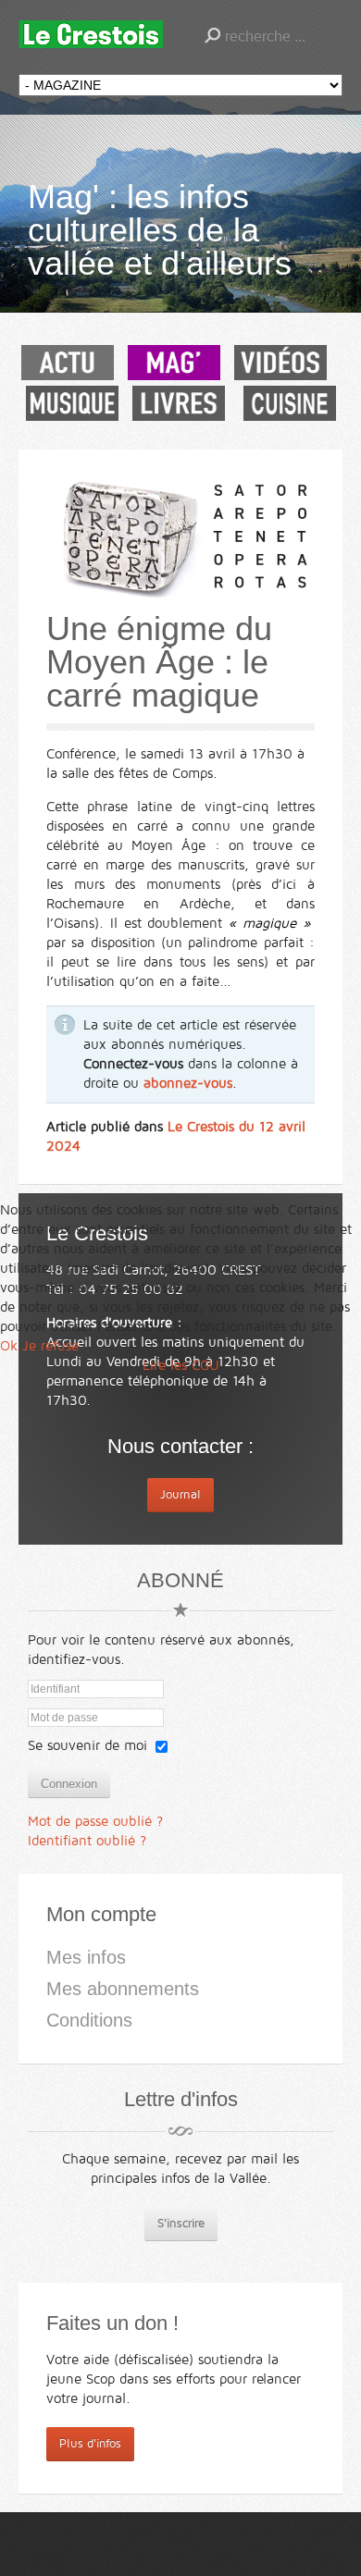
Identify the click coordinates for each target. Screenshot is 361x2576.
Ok (9, 1346)
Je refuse (50, 1346)
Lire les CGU (181, 1365)
